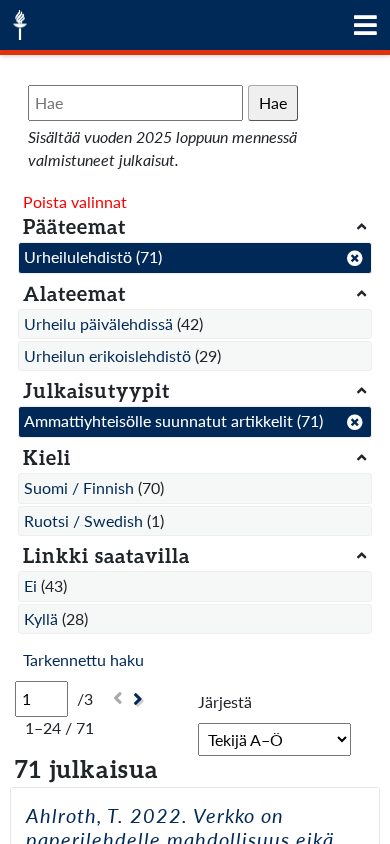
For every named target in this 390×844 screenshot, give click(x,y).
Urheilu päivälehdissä (98, 323)
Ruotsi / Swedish (83, 520)
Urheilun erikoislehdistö (107, 355)
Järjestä (225, 701)
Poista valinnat (75, 201)
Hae (273, 102)
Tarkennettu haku (83, 659)
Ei (30, 585)
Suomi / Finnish (79, 487)
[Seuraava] (140, 699)
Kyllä (41, 618)
